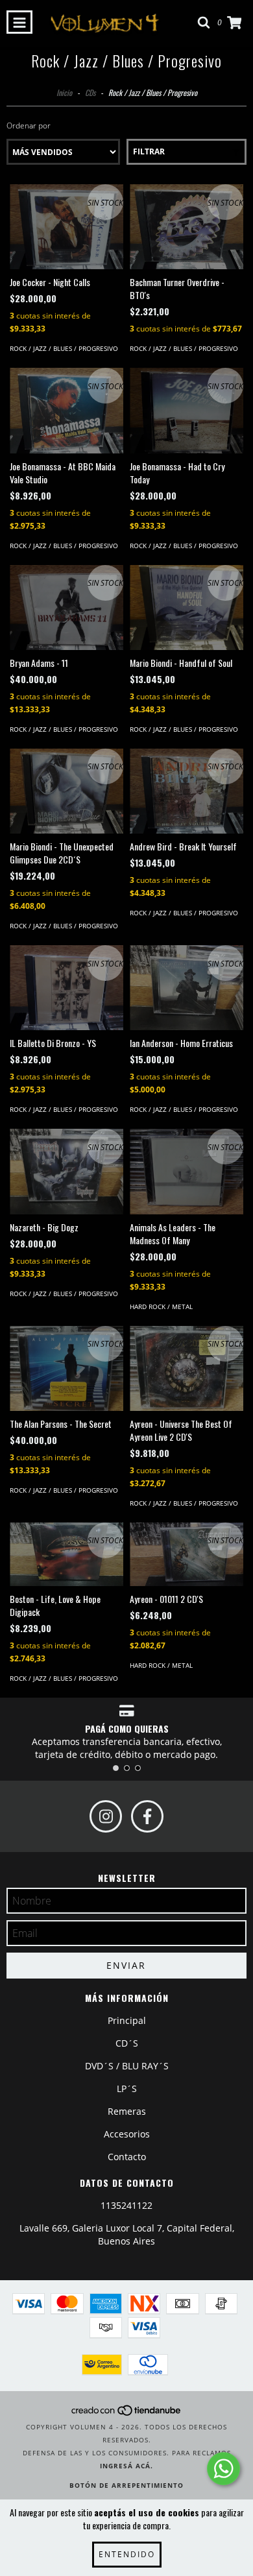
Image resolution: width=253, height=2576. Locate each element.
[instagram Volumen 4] (106, 1816)
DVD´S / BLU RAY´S (127, 2066)
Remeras (127, 2111)
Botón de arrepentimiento (126, 2485)
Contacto (127, 2157)
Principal (127, 2020)
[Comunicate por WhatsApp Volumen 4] (223, 2469)
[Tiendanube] (127, 2414)
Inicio (64, 92)
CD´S (127, 2043)
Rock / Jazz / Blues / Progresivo (64, 348)
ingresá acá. (126, 2466)
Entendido (127, 2554)
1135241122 (126, 2205)
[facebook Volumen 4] (147, 1816)
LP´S (127, 2088)
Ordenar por (29, 126)
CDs (90, 92)
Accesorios (127, 2134)
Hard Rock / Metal (161, 1306)
